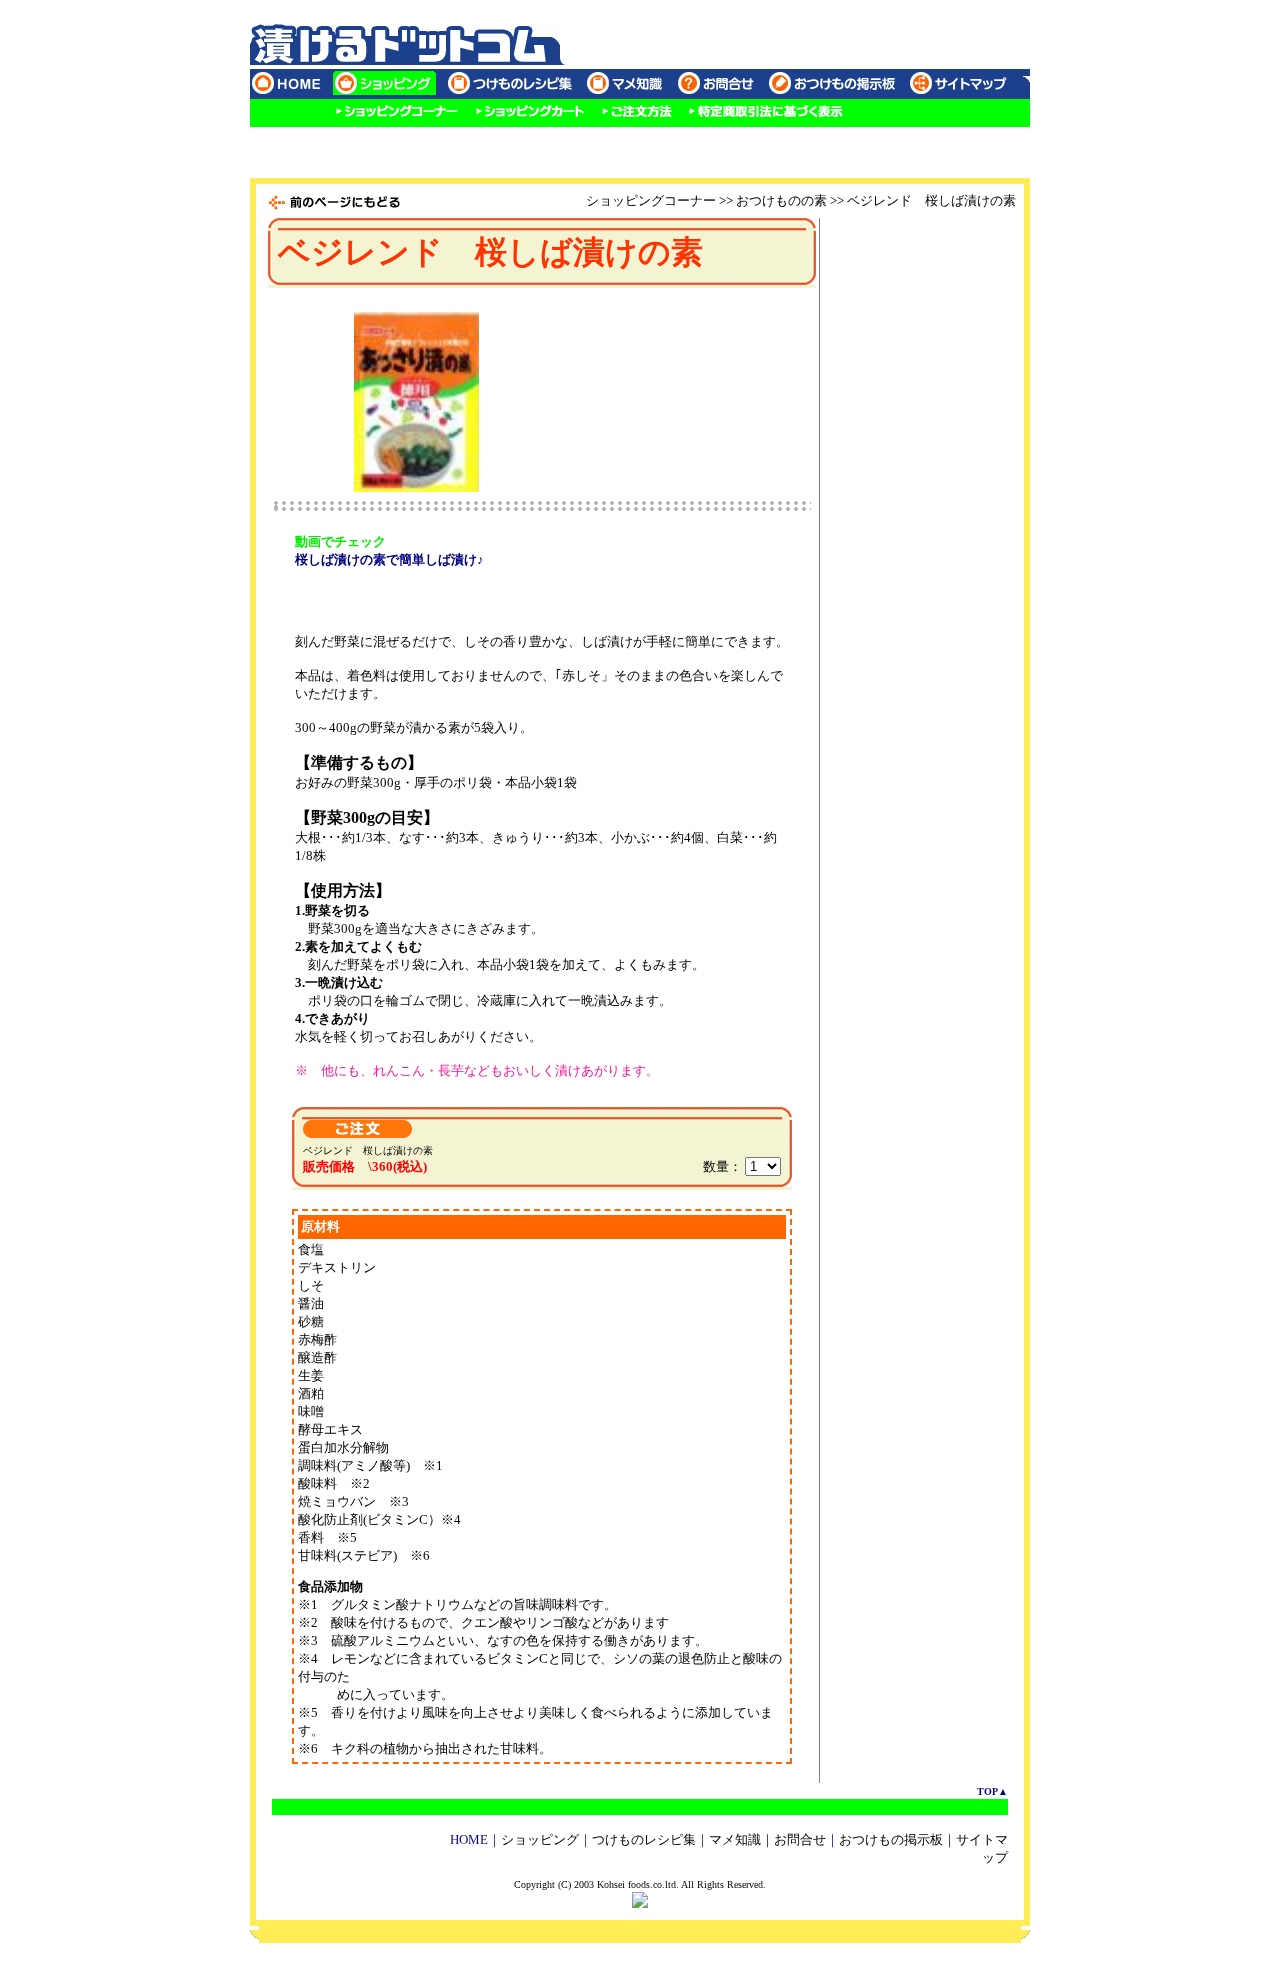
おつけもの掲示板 (891, 1839)
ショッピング (540, 1839)
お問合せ (800, 1839)
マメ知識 (735, 1839)
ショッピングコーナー (651, 200)
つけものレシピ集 (644, 1839)
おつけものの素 (781, 200)
